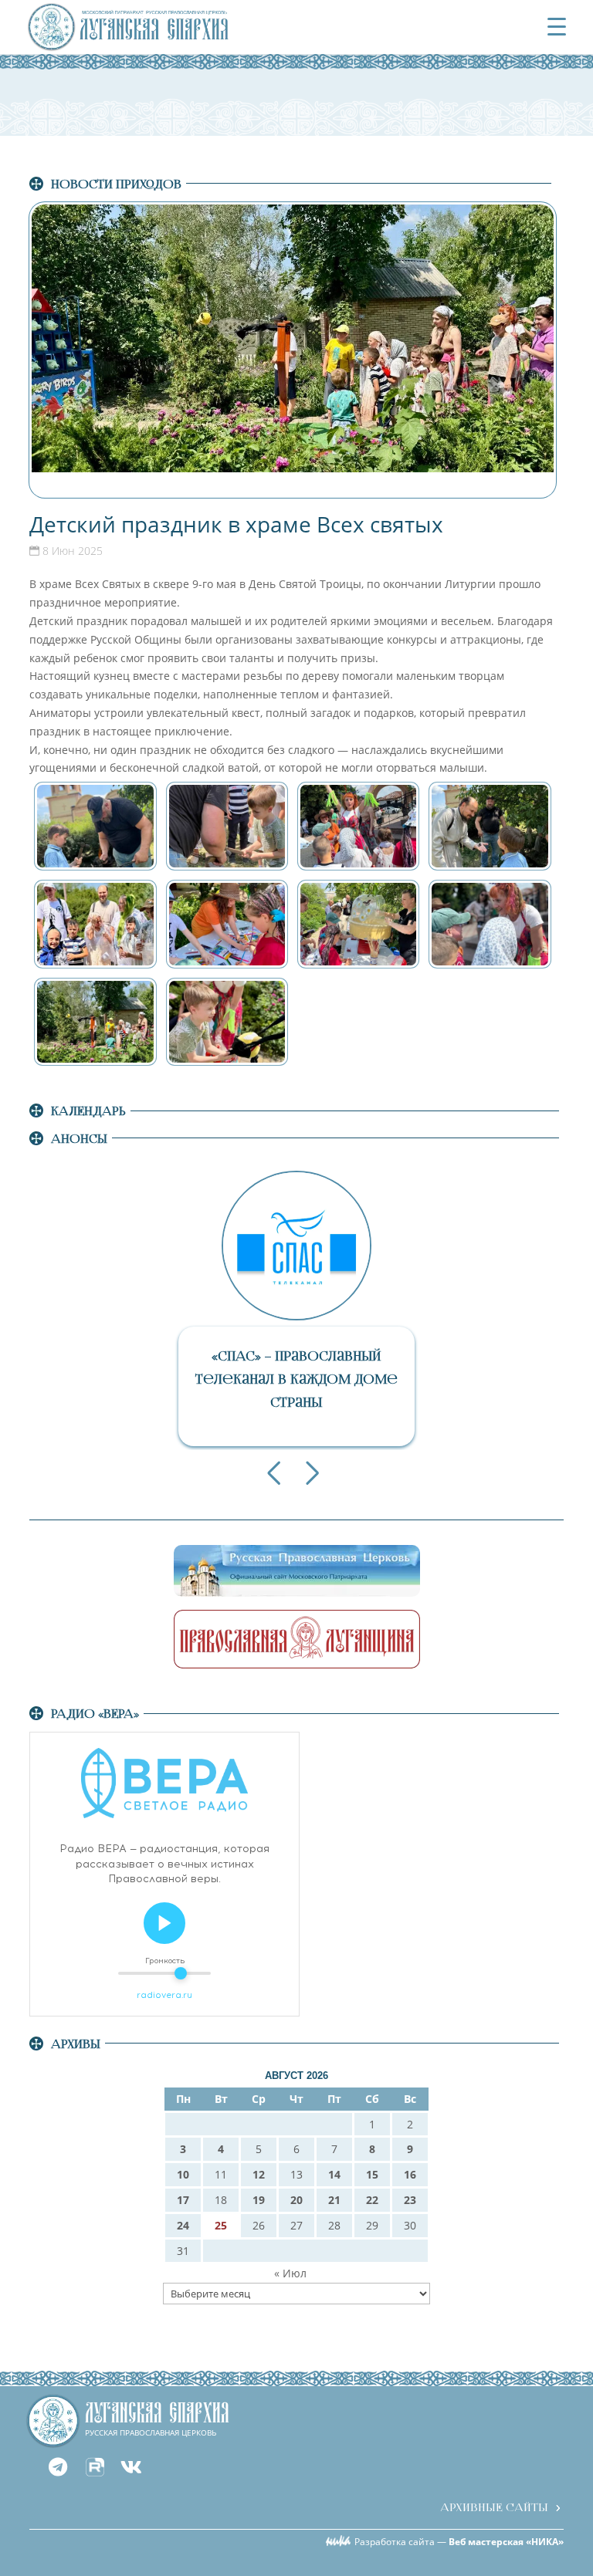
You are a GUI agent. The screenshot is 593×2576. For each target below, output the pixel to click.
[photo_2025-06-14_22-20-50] (227, 826)
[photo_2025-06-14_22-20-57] (358, 924)
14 (334, 2174)
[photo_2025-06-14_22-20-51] (358, 826)
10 (183, 2174)
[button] (273, 1473)
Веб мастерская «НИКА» (506, 2542)
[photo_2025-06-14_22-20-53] (95, 924)
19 (259, 2200)
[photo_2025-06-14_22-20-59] (490, 924)
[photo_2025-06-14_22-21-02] (227, 1022)
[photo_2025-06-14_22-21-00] (95, 1022)
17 (183, 2200)
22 (372, 2200)
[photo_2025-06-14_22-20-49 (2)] (95, 826)
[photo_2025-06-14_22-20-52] (490, 826)
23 (410, 2200)
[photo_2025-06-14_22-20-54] (227, 924)
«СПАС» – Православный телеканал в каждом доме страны (296, 1379)
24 (183, 2225)
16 (410, 2174)
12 (259, 2174)
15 (372, 2174)
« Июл (290, 2273)
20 (296, 2200)
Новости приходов (116, 184)
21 (334, 2200)
